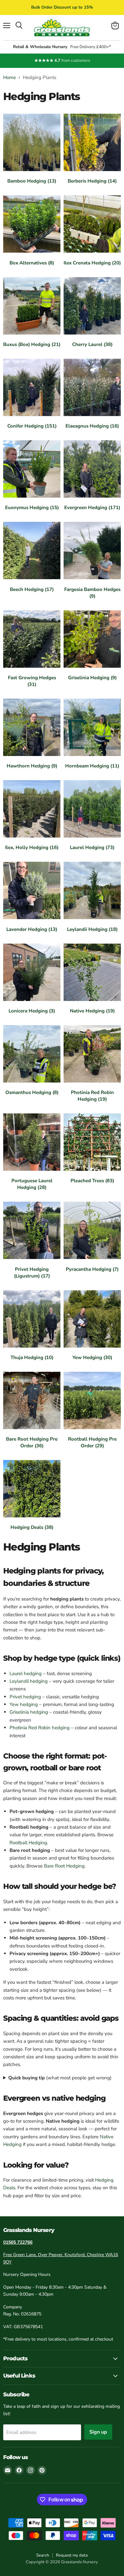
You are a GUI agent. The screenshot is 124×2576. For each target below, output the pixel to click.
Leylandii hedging (29, 1681)
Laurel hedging (26, 1673)
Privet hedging (25, 1697)
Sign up (98, 2432)
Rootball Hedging (28, 1843)
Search (43, 2555)
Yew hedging (24, 1704)
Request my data (72, 2555)
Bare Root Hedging (64, 1866)
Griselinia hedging (29, 1712)
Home (10, 78)
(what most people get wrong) (60, 2078)
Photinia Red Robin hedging (40, 1728)
